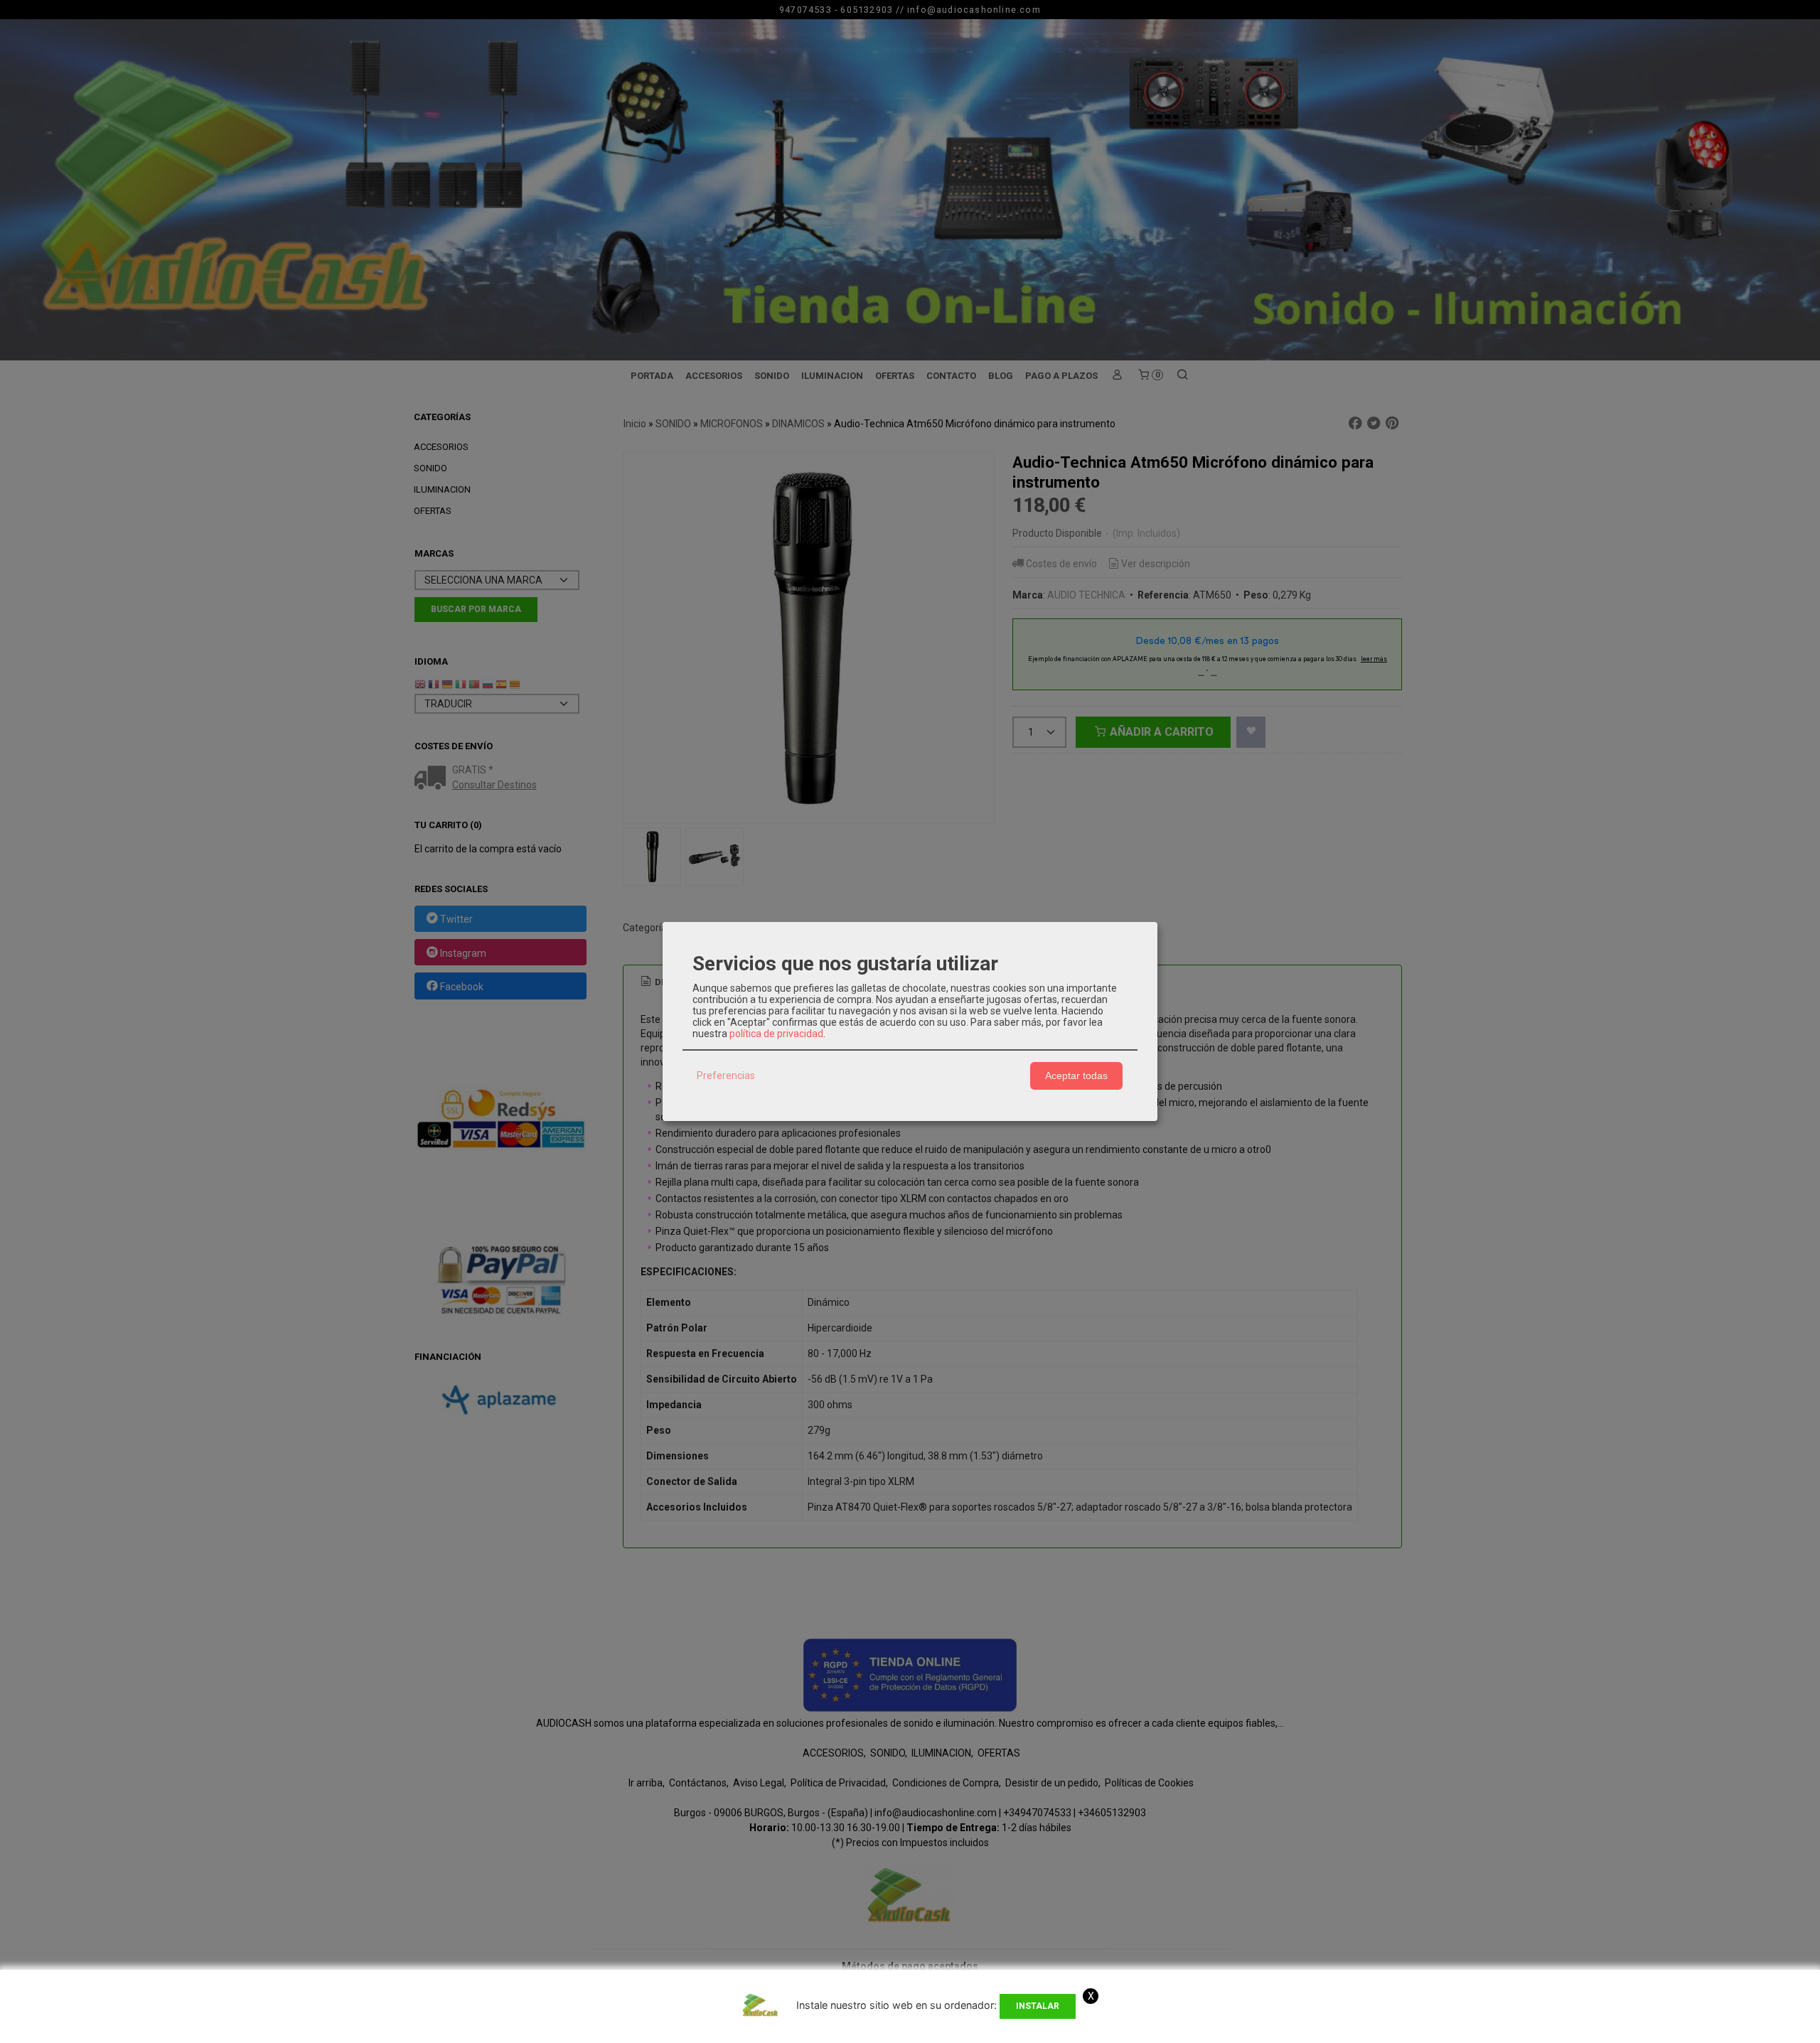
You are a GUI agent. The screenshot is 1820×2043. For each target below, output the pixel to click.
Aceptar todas (1076, 1076)
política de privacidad (776, 1034)
